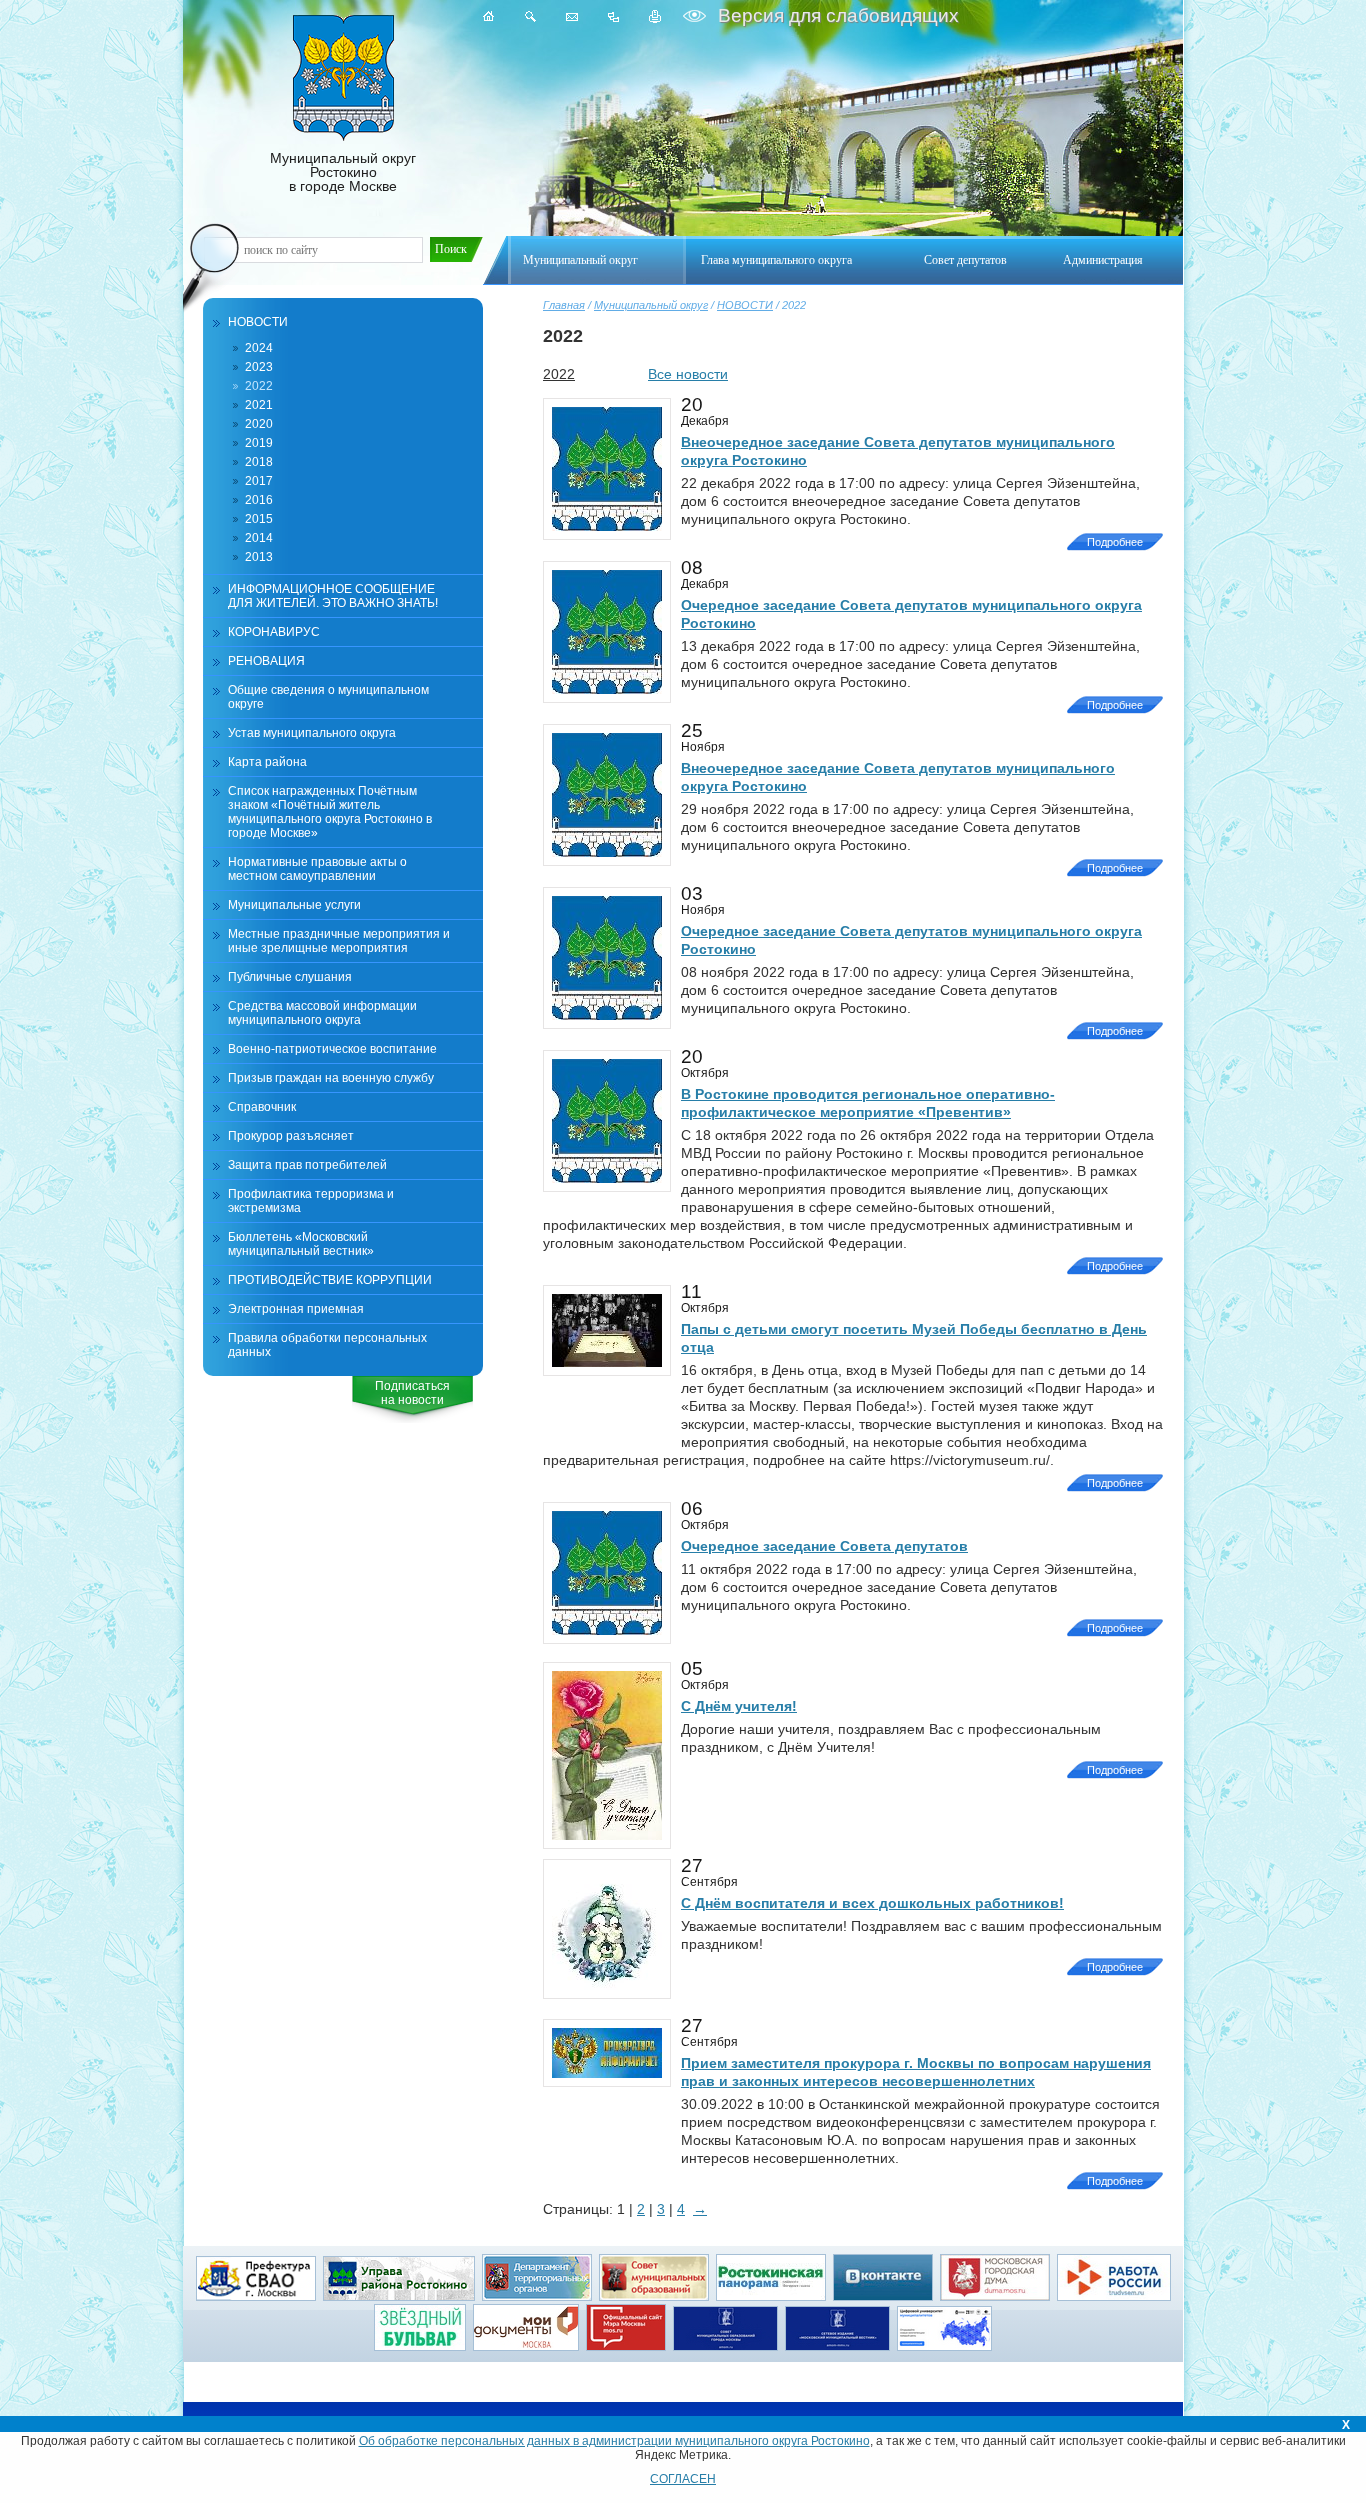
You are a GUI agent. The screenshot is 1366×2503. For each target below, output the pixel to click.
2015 (259, 519)
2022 (259, 386)
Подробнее (1115, 542)
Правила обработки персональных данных (327, 1345)
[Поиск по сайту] (530, 16)
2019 (259, 443)
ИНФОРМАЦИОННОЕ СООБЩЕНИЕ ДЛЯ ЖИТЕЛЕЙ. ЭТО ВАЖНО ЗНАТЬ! (333, 596)
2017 (259, 481)
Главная (564, 305)
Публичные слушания (290, 977)
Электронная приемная (296, 1309)
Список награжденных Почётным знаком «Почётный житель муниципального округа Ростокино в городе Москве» (330, 812)
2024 (259, 348)
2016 (259, 500)
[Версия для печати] (655, 16)
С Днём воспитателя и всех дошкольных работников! (872, 1903)
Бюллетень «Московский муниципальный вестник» (301, 1244)
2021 (259, 405)
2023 (259, 367)
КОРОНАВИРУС (274, 632)
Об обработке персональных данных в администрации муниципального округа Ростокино (614, 2441)
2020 (259, 424)
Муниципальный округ (651, 305)
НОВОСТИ (745, 305)
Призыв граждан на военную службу (331, 1078)
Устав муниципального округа (312, 733)
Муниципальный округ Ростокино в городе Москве (343, 172)
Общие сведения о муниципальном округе (328, 697)
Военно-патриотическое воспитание (332, 1049)
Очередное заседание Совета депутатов (824, 1546)
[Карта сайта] (613, 16)
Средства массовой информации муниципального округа (322, 1013)
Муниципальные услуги (294, 905)
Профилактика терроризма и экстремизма (311, 1201)
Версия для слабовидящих (836, 15)
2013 (259, 557)
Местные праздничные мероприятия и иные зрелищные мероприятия (339, 941)
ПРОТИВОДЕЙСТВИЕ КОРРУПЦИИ (330, 1280)
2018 (259, 462)
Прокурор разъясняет (291, 1136)
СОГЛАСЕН (683, 2479)
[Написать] (572, 16)
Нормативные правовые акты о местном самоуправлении (317, 869)
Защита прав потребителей (307, 1165)
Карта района (267, 762)
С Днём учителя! (739, 1706)
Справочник (262, 1107)
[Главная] (489, 16)
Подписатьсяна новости (412, 1393)
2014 (259, 538)
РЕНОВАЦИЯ (266, 661)
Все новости (688, 374)
